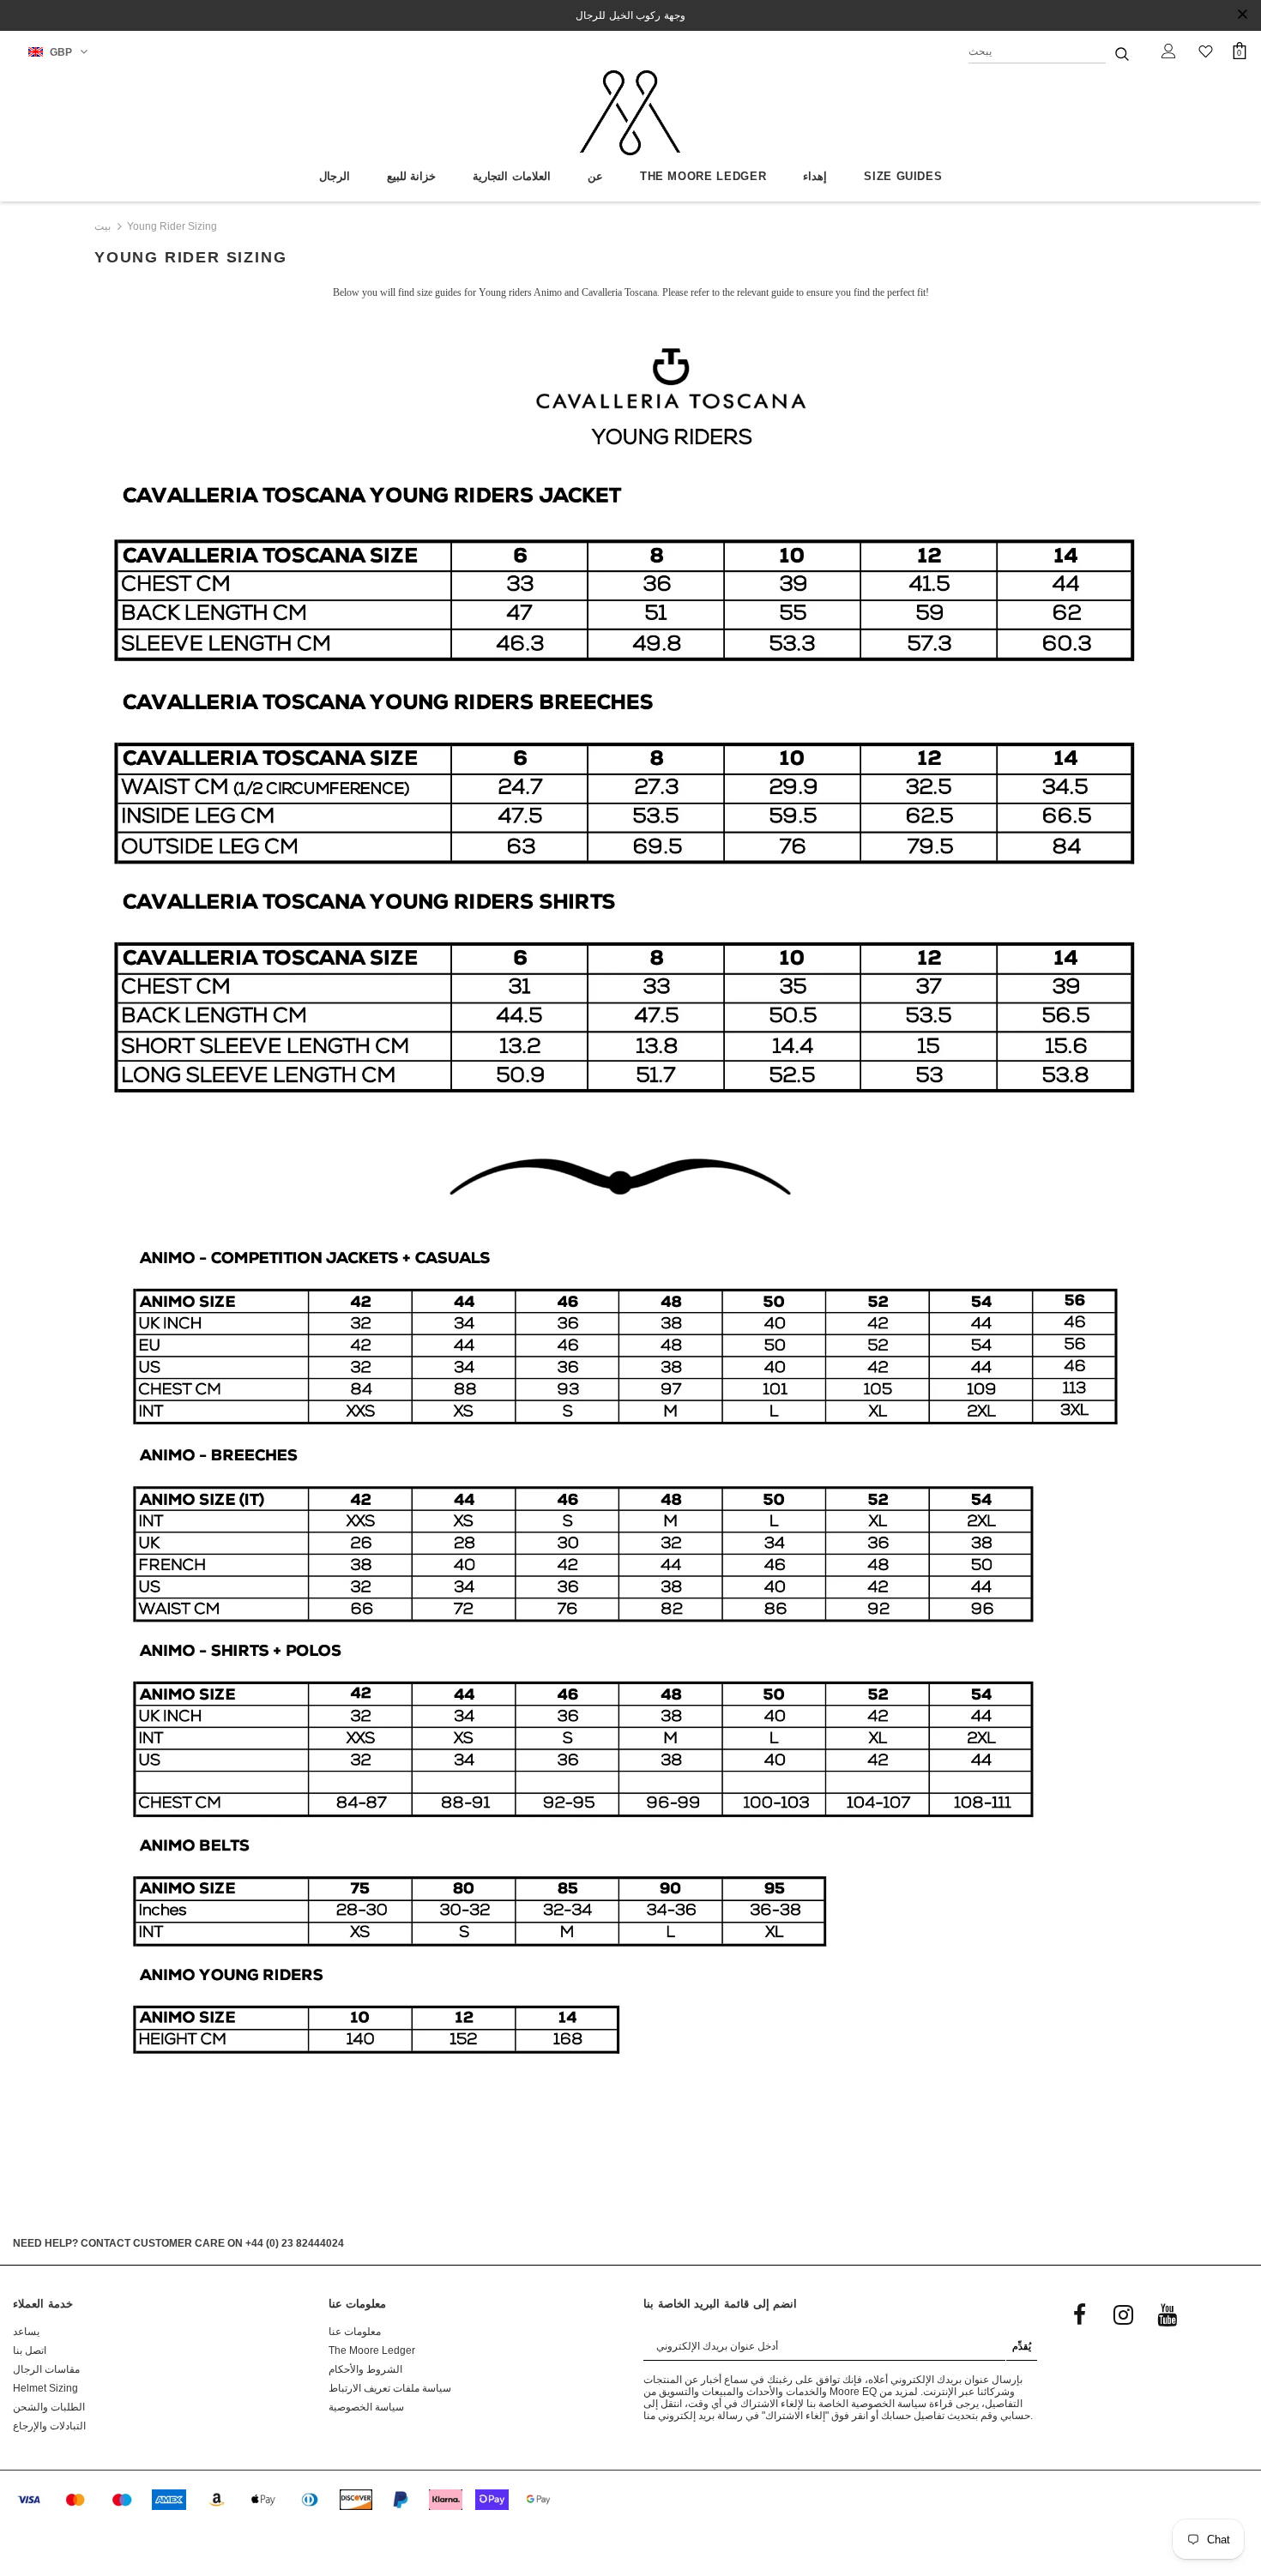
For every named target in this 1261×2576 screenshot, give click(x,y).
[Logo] (630, 113)
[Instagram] (1123, 2314)
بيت (103, 226)
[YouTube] (1167, 2314)
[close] (1242, 15)
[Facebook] (1079, 2314)
